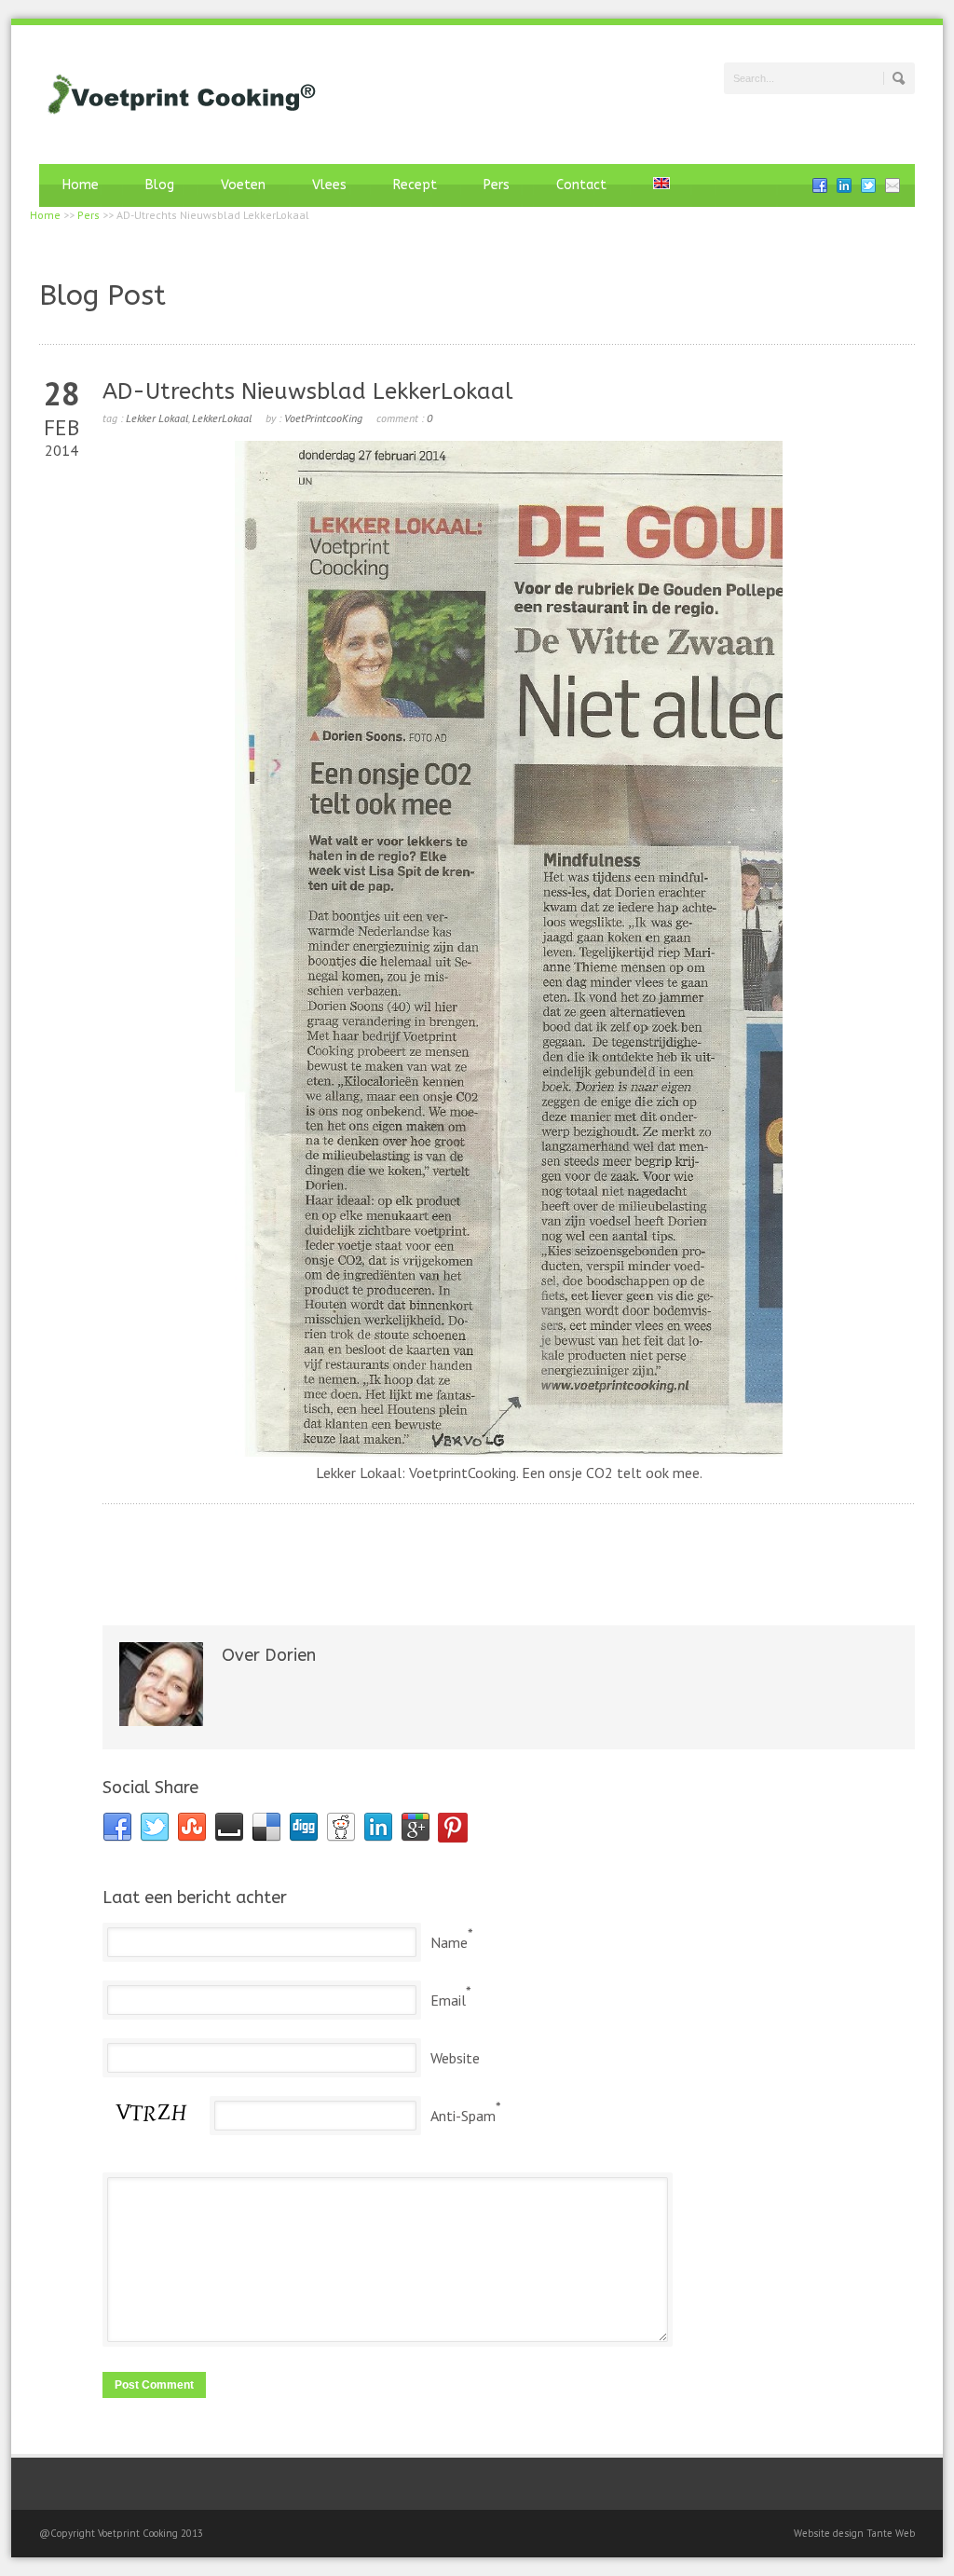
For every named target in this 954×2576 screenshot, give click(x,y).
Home (81, 185)
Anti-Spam (463, 2116)
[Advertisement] (509, 1549)
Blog (160, 185)
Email (448, 2000)
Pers (497, 185)
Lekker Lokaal (157, 418)
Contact (581, 185)
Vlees (329, 185)
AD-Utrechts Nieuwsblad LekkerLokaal (308, 391)
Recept (415, 185)
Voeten (243, 185)
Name (449, 1942)
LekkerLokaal (222, 418)
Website (455, 2058)
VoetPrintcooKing (323, 418)
